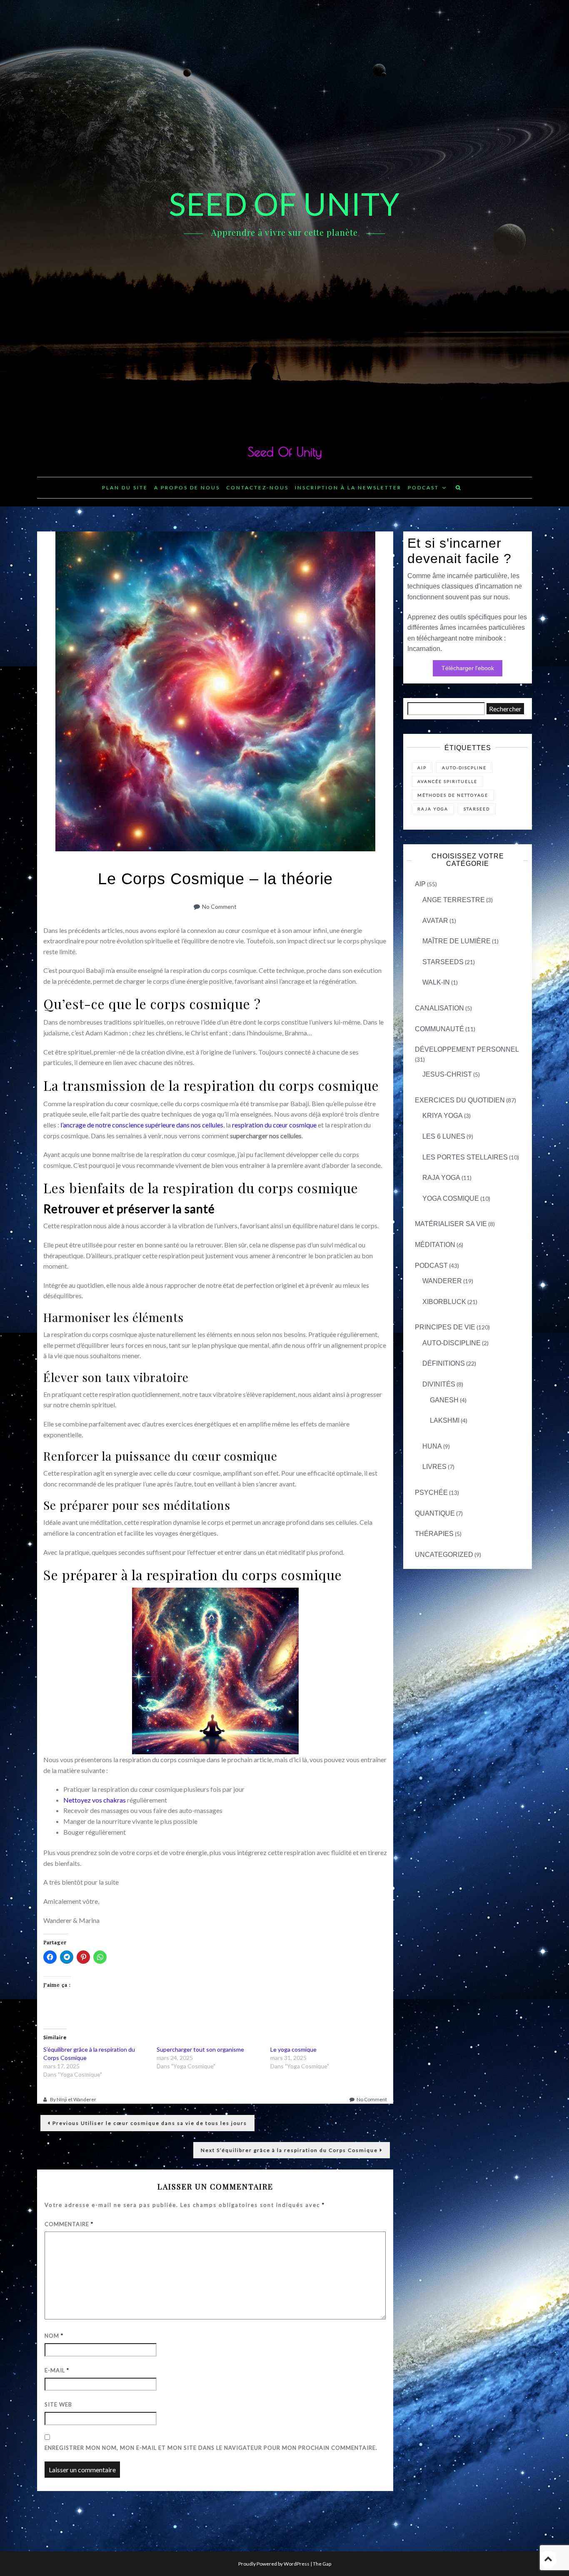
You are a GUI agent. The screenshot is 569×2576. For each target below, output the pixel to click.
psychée (431, 1492)
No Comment (219, 906)
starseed (477, 809)
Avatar (435, 921)
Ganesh (444, 1400)
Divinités (439, 1384)
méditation (435, 1245)
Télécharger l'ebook (468, 668)
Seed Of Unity (285, 452)
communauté (439, 1029)
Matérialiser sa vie (451, 1224)
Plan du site (125, 488)
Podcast (423, 488)
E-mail (57, 2370)
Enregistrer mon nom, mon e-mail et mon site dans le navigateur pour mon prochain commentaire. (211, 2448)
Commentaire (69, 2224)
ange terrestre (454, 900)
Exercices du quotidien (460, 1100)
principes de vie (445, 1327)
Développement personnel (467, 1049)
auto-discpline (464, 768)
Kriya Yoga (443, 1116)
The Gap (322, 2564)
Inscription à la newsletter (348, 488)
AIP (422, 768)
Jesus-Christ (447, 1074)
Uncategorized (444, 1555)
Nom (54, 2336)
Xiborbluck (444, 1302)
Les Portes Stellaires (465, 1157)
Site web (58, 2404)
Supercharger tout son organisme (200, 2049)
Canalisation (439, 1008)
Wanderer (442, 1281)
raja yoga (433, 809)
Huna (432, 1446)
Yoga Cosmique (451, 1198)
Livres (434, 1467)
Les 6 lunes (444, 1136)
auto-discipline (452, 1343)
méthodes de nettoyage (453, 795)
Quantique (435, 1513)
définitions (444, 1363)
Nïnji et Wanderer (76, 2099)
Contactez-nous (257, 488)
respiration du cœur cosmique (274, 1125)
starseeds (443, 962)
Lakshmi (445, 1420)
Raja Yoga (441, 1178)
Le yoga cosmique (293, 2049)
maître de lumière (457, 941)
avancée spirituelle (447, 781)
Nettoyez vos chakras (95, 1800)
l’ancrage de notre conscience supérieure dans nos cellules (142, 1125)
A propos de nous (187, 488)
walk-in (436, 982)
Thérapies (434, 1534)
